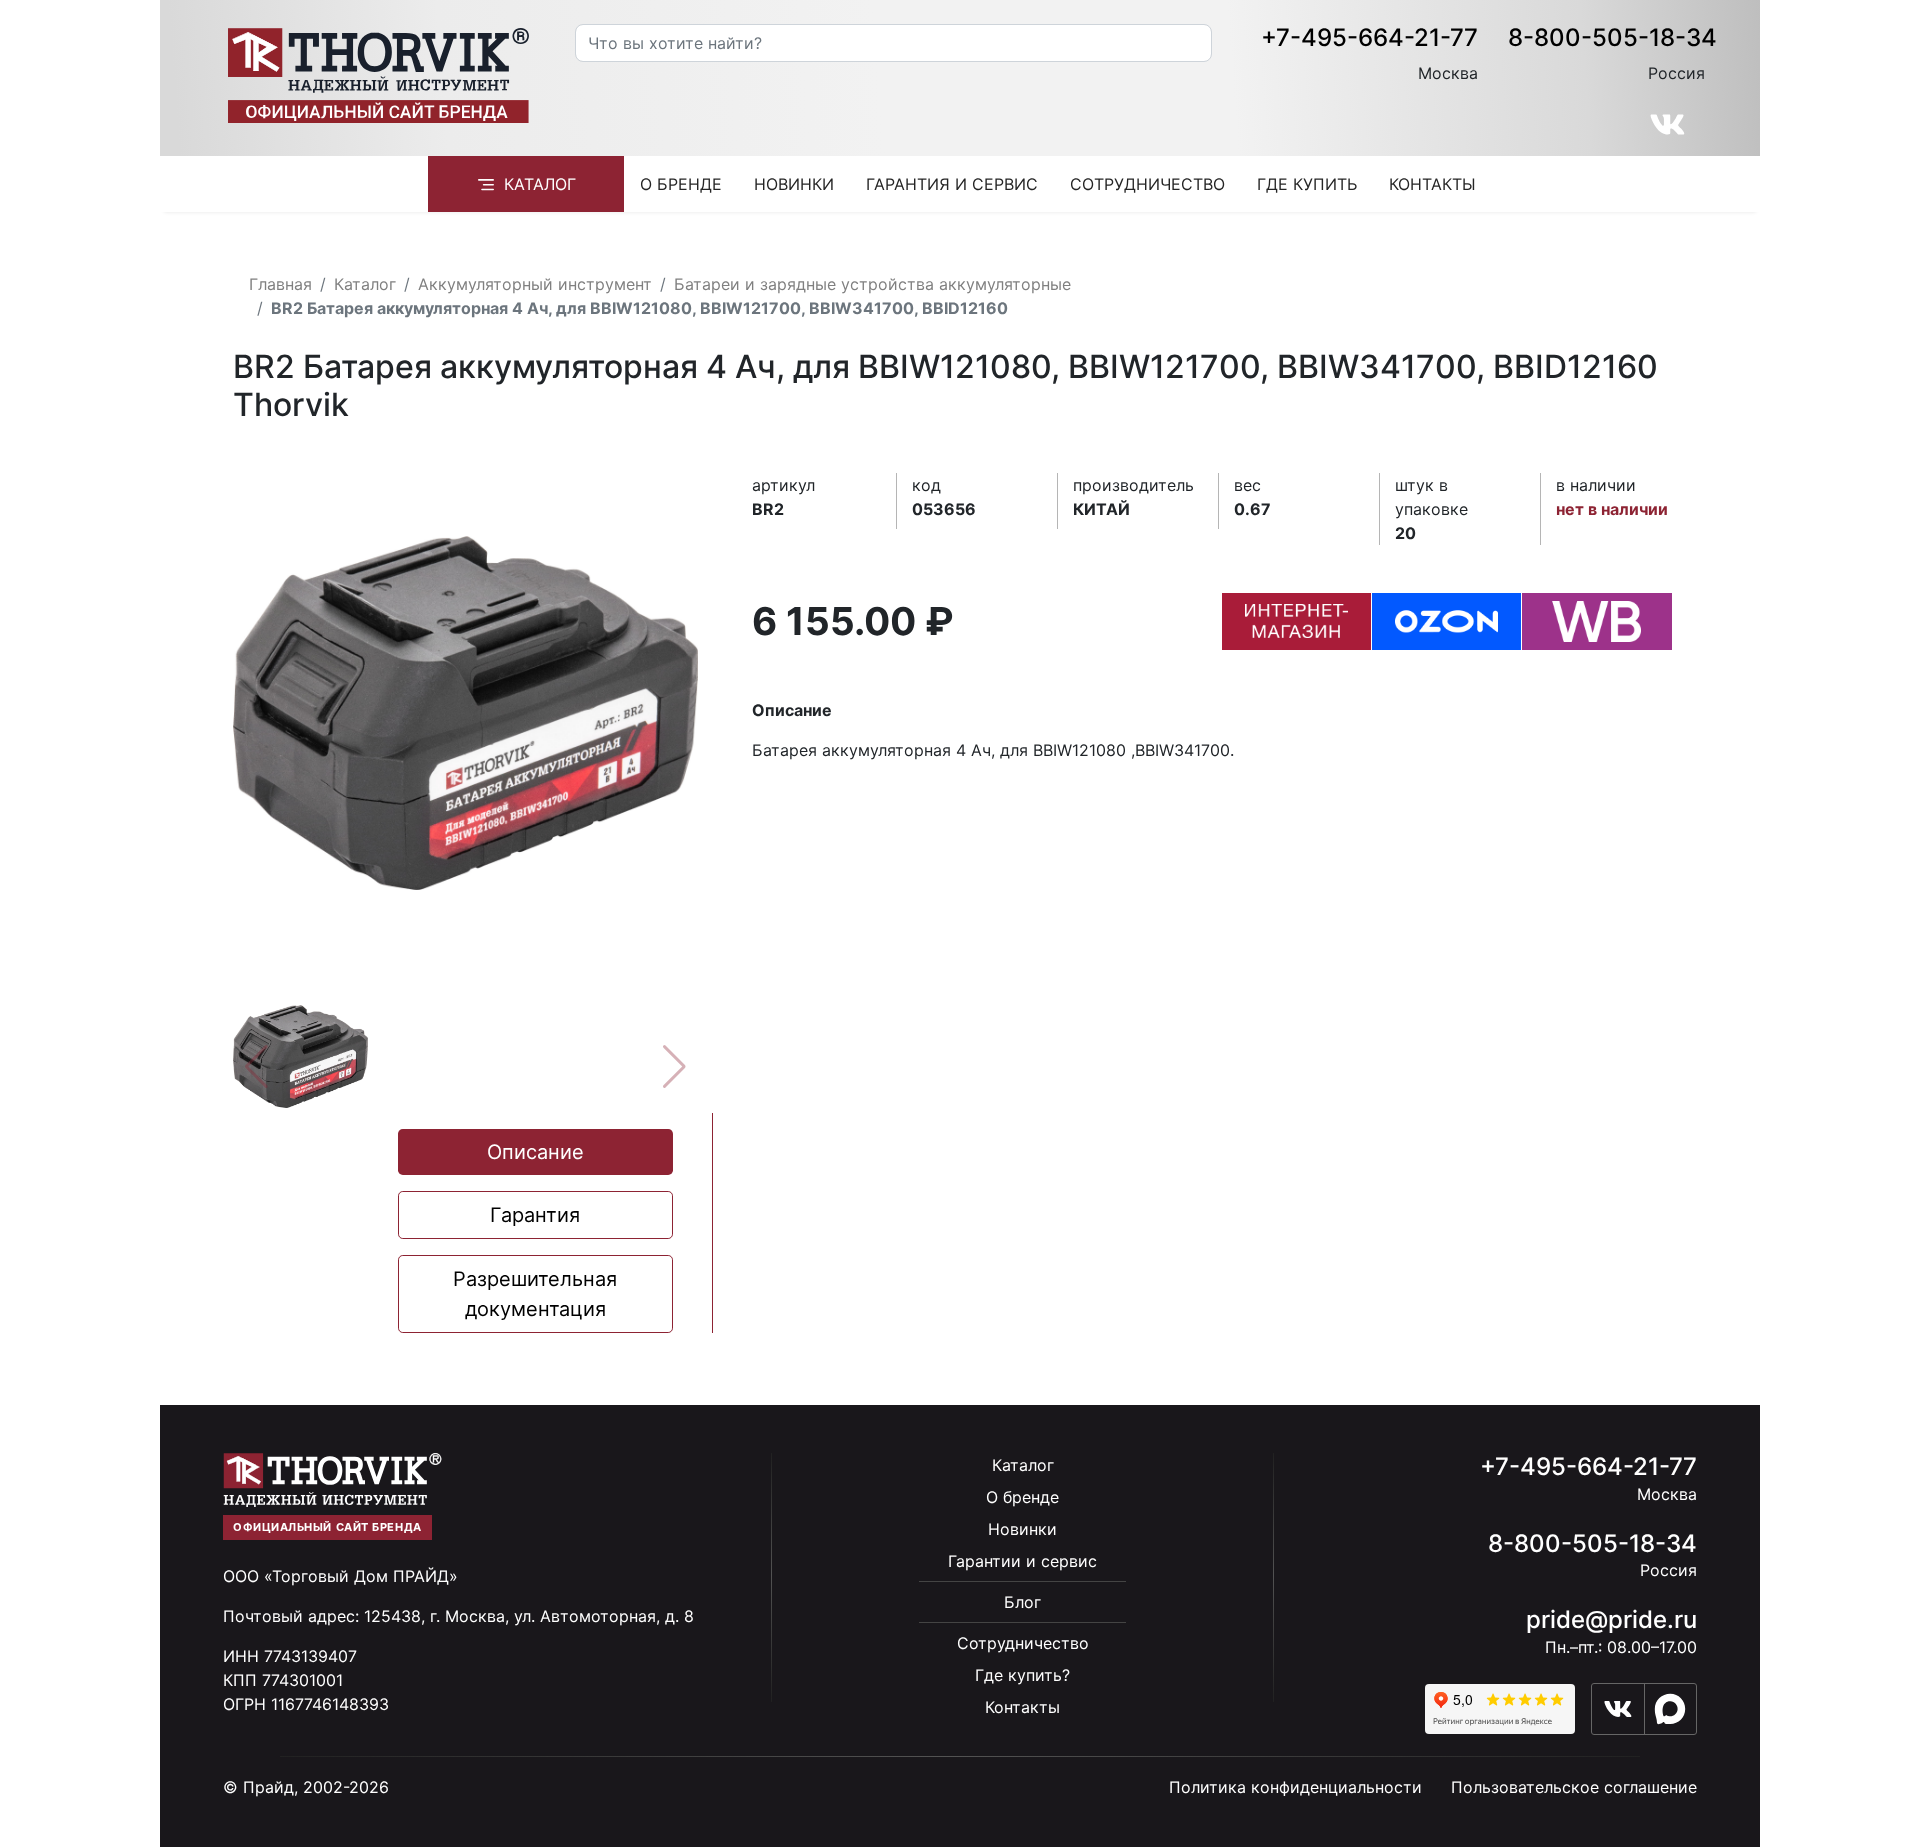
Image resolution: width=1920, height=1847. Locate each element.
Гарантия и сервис (952, 184)
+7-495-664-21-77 (1369, 37)
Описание (535, 1152)
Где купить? (1022, 1675)
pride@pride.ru (1611, 1619)
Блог (1022, 1602)
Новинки (794, 184)
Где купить (1307, 184)
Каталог (540, 184)
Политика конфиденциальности (1295, 1787)
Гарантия (535, 1215)
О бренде (681, 184)
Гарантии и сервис (1022, 1561)
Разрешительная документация (535, 1294)
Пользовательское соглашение (1574, 1787)
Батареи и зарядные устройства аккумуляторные (872, 284)
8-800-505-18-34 (1612, 37)
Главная (280, 284)
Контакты (1432, 184)
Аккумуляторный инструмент (535, 284)
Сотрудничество (1147, 184)
